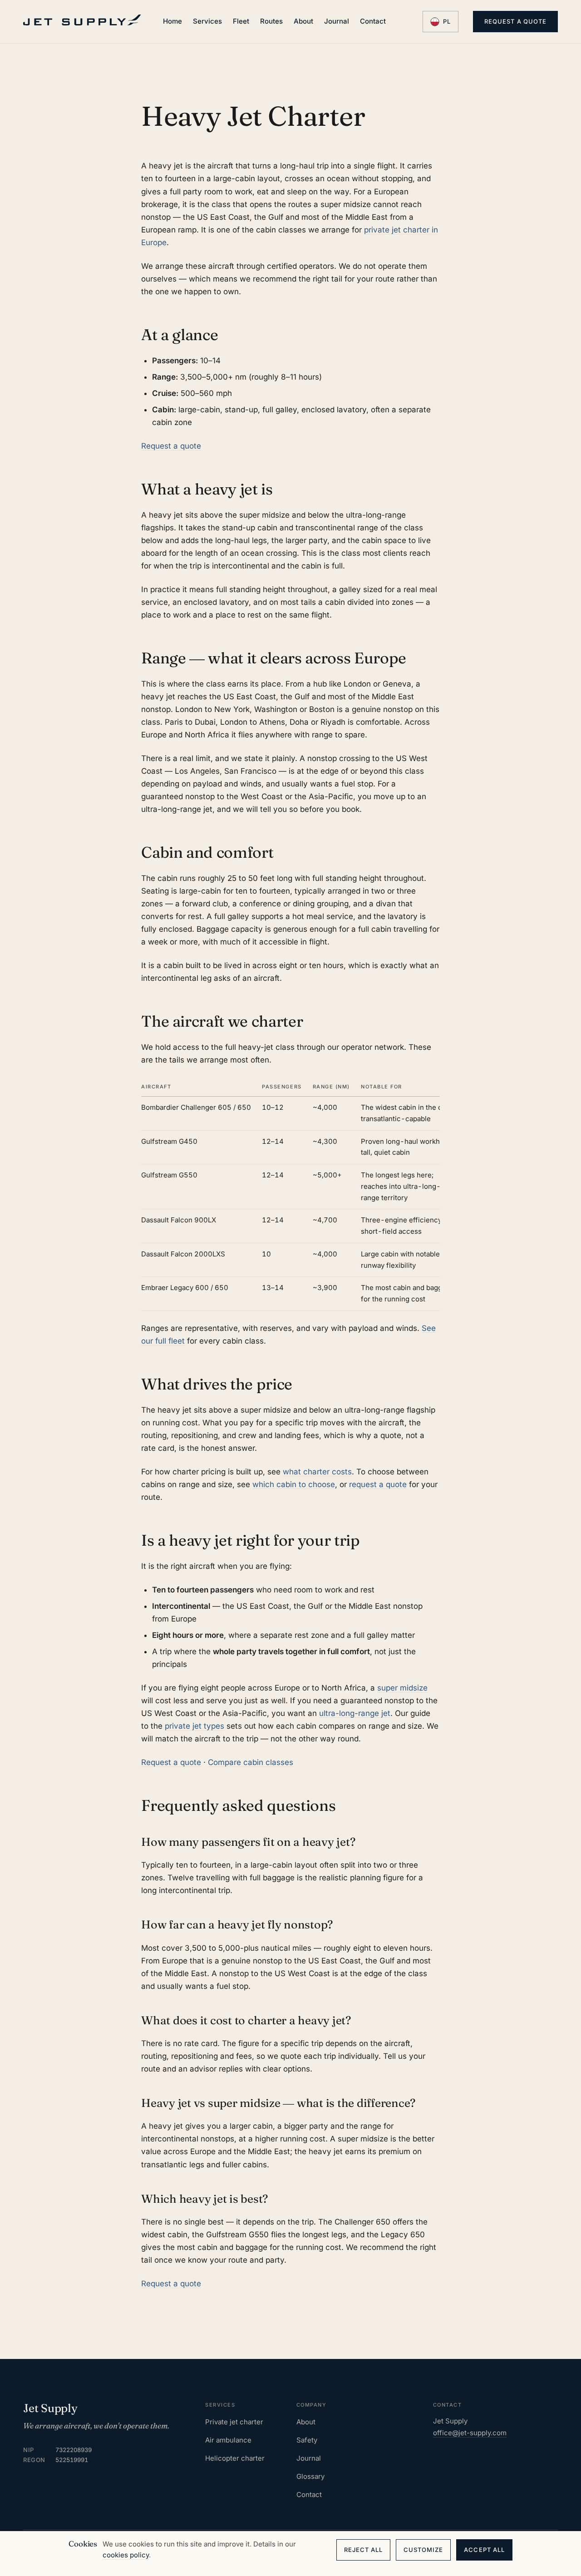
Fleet (241, 21)
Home (172, 21)
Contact (373, 21)
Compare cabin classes (251, 1762)
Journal (337, 21)
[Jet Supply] (82, 20)
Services (207, 21)
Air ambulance (228, 2440)
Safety (307, 2440)
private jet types (194, 1726)
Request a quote (515, 21)
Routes (271, 21)
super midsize (402, 1688)
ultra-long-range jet (355, 1713)
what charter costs (317, 1472)
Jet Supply (50, 2408)
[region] (290, 1194)
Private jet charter (234, 2422)
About (303, 21)
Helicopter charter (235, 2458)
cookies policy (126, 2555)
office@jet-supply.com (470, 2433)
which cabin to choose (294, 1484)
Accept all (484, 2550)
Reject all (363, 2550)
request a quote (378, 1484)
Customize (423, 2550)
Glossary (310, 2476)
